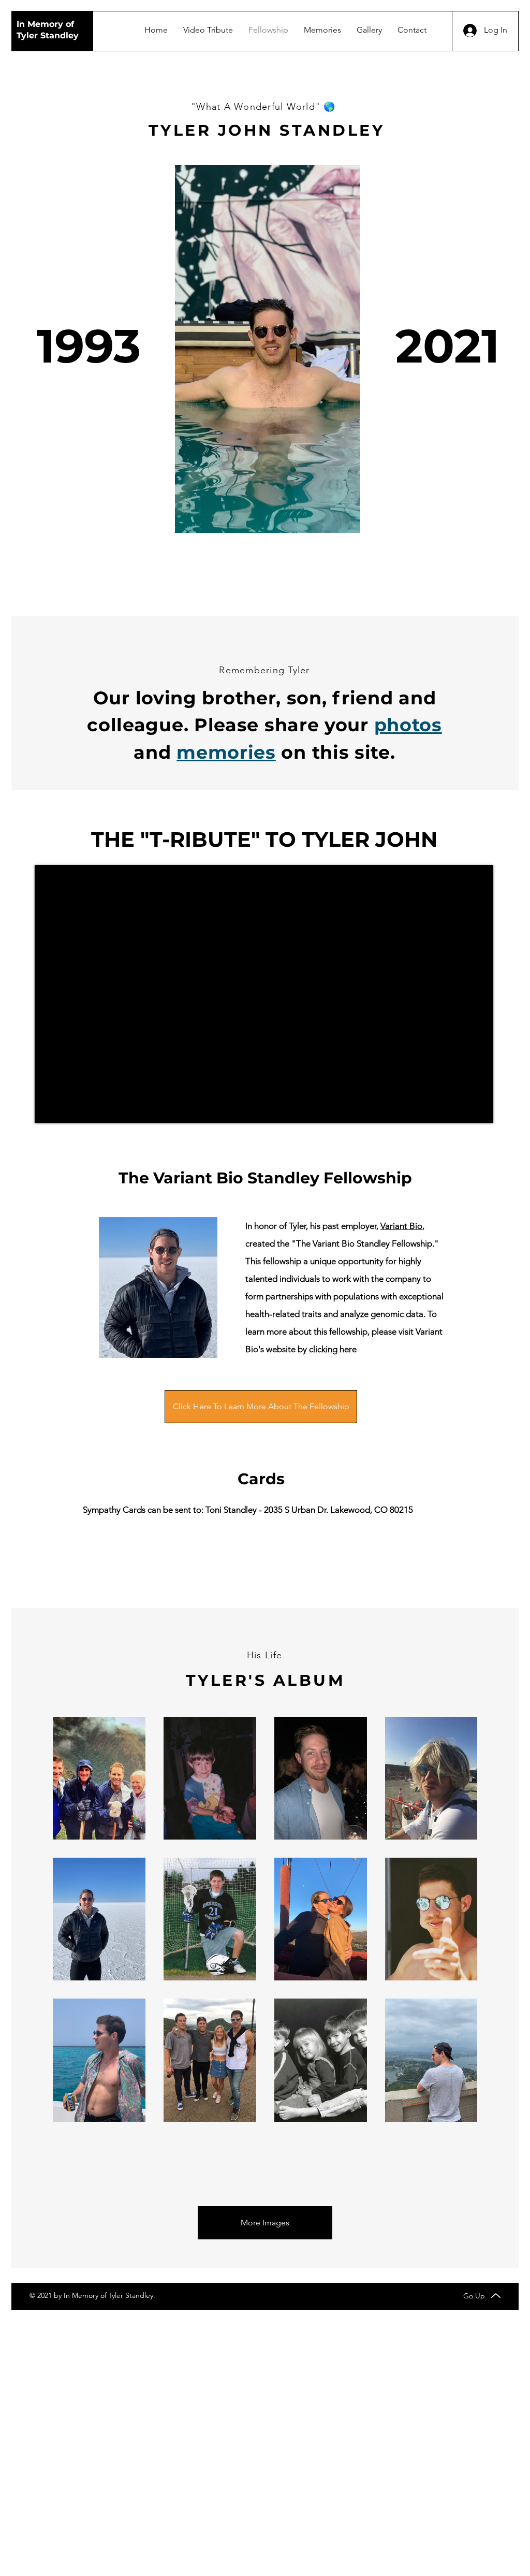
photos (408, 725)
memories (226, 752)
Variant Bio (401, 1226)
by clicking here (327, 1349)
